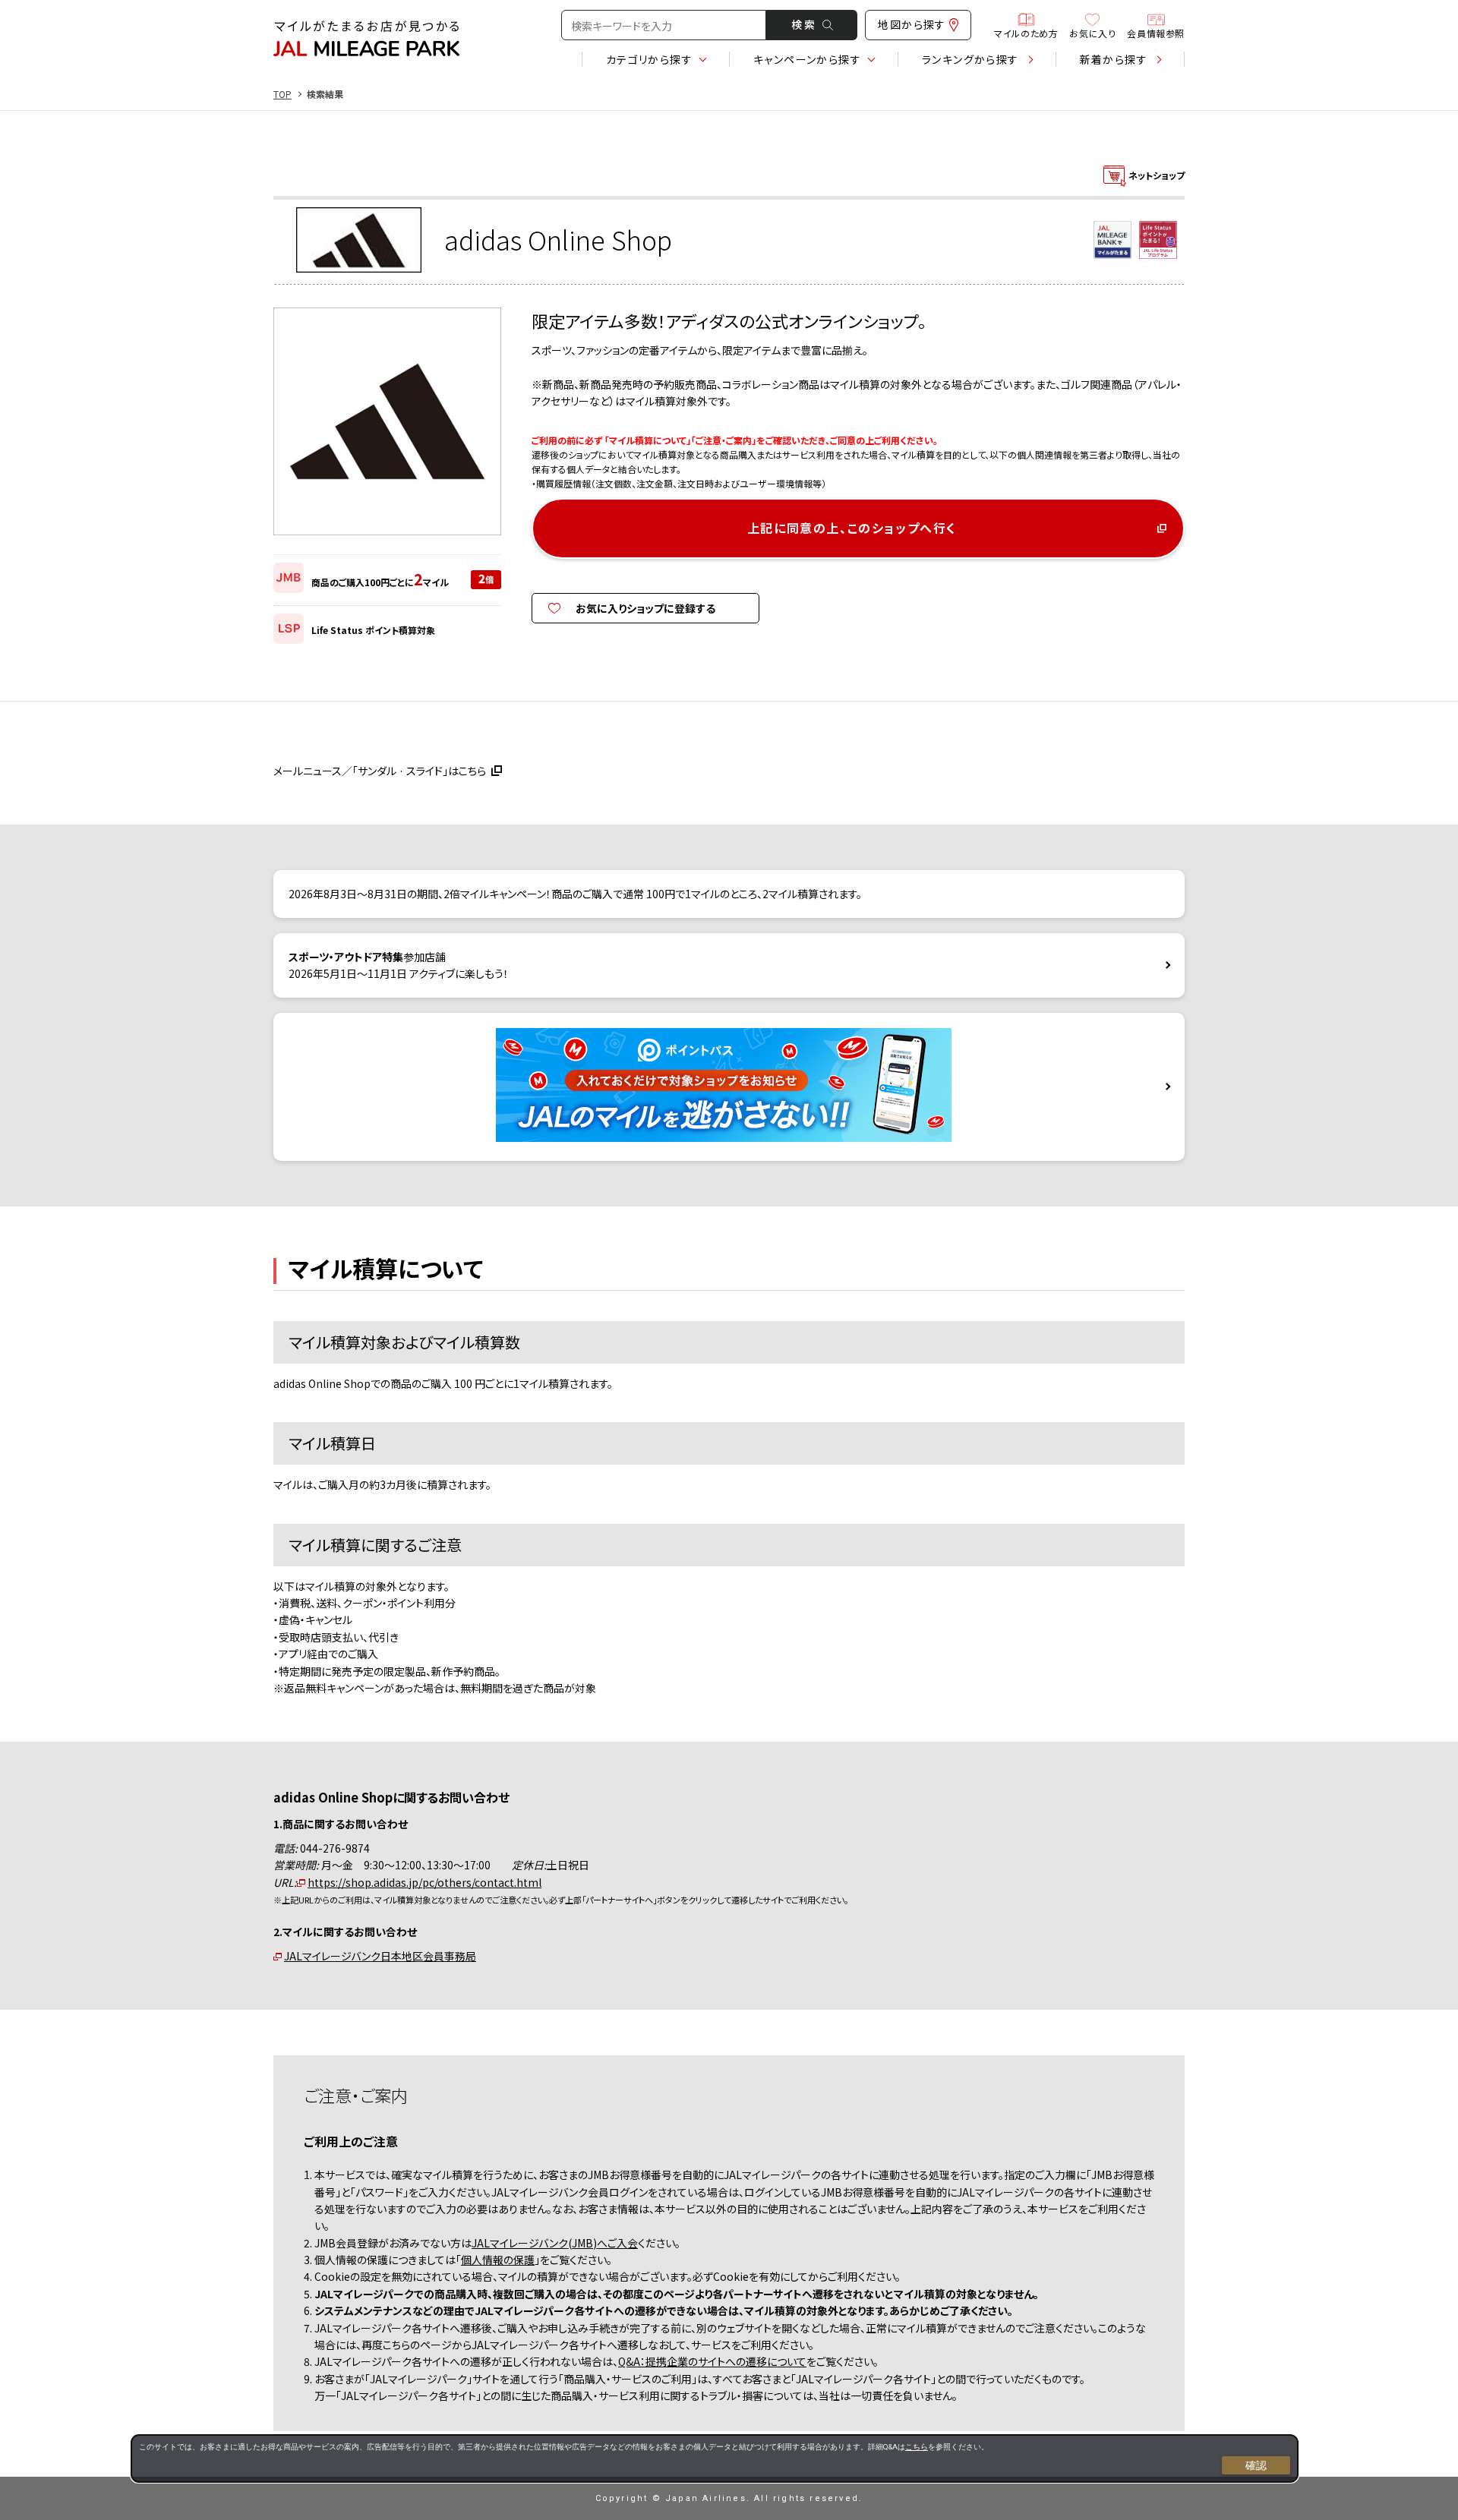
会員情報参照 (1156, 32)
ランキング (970, 59)
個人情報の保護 (498, 2260)
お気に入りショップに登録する (645, 608)
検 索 (803, 24)
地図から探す (912, 24)
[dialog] (715, 2458)
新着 (1114, 59)
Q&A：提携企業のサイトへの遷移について (712, 2361)
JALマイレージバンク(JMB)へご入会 (555, 2243)
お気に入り (1092, 32)
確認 (1256, 2465)
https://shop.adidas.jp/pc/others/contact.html (424, 1882)
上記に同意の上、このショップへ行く (852, 528)
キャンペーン (807, 59)
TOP (282, 94)
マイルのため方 (1026, 32)
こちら (917, 2447)
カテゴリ (649, 59)
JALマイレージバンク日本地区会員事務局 (380, 1956)
